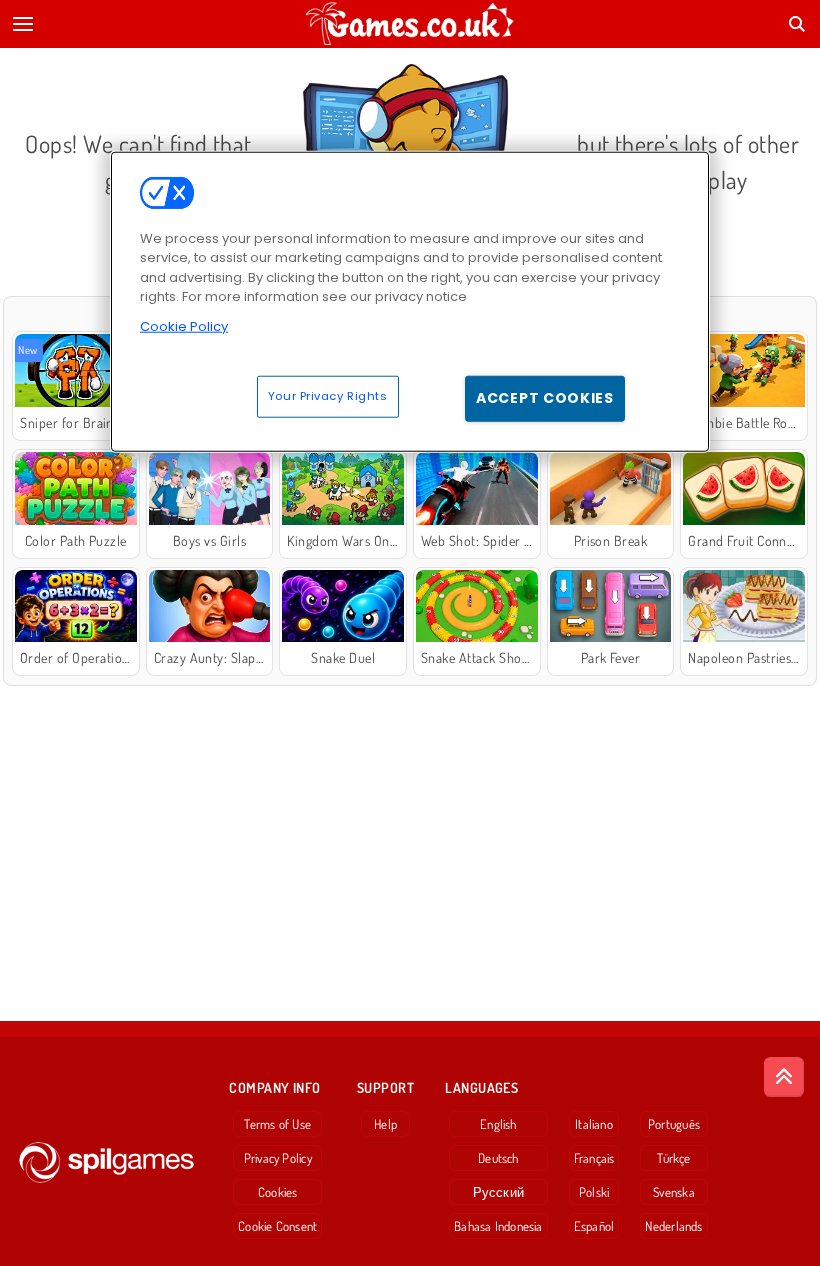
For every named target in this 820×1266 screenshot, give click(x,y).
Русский (499, 1192)
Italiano (594, 1124)
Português (674, 1124)
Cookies (278, 1192)
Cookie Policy (184, 326)
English (498, 1124)
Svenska (674, 1192)
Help (385, 1124)
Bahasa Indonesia (498, 1226)
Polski (594, 1192)
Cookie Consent (277, 1226)
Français (594, 1158)
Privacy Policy (278, 1158)
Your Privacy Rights (328, 396)
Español (594, 1226)
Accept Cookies (545, 398)
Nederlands (673, 1226)
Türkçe (673, 1158)
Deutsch (498, 1158)
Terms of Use (277, 1124)
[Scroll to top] (784, 1077)
